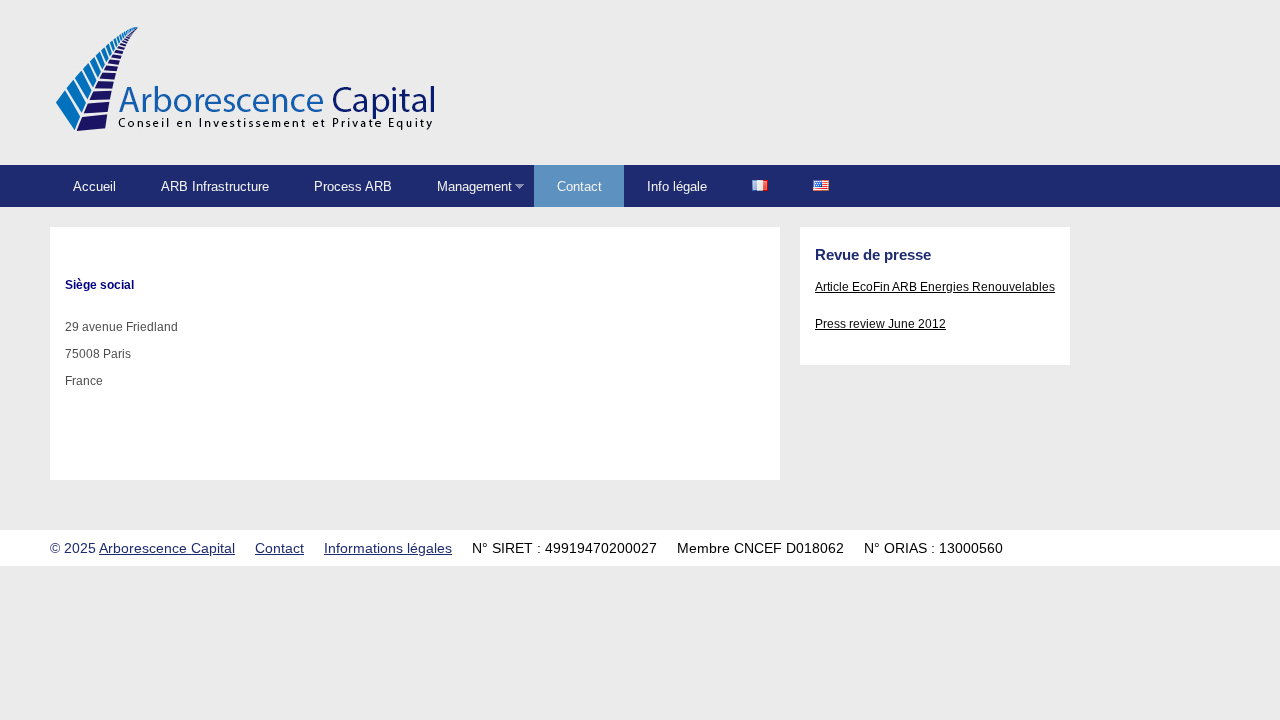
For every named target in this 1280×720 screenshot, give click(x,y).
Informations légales (388, 548)
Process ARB (353, 186)
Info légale (677, 186)
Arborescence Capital (167, 548)
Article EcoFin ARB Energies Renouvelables (935, 287)
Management (463, 187)
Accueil (94, 186)
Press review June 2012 (880, 324)
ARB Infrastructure (215, 186)
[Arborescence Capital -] (246, 138)
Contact (579, 186)
